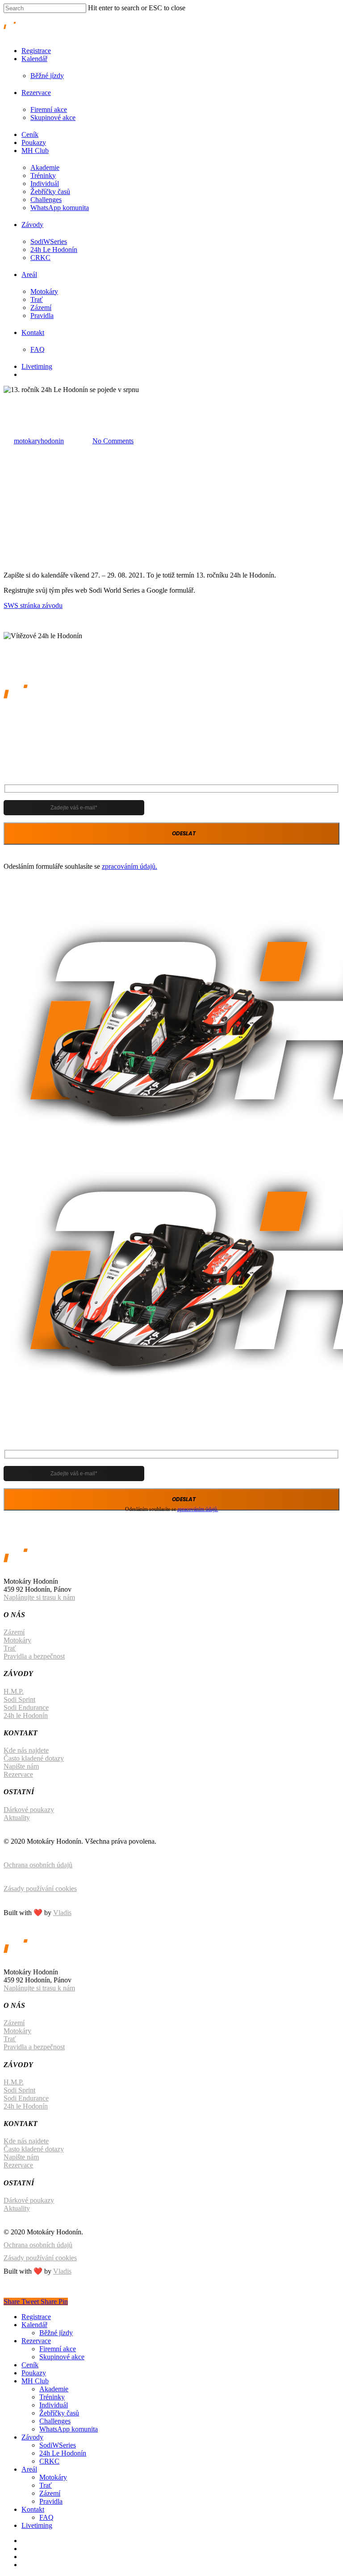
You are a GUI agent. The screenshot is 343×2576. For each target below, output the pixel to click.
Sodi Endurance (26, 1707)
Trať (37, 299)
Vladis (62, 1913)
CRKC (40, 258)
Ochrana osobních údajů (38, 1865)
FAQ (38, 349)
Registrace (36, 51)
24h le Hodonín (26, 1715)
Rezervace (36, 93)
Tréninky (43, 175)
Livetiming (37, 366)
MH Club (35, 151)
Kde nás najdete (26, 1750)
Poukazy (34, 142)
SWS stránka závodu (33, 605)
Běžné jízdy (47, 76)
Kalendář (34, 59)
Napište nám (21, 1766)
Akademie (45, 167)
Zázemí (41, 308)
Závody (32, 225)
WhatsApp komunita (60, 208)
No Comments (113, 441)
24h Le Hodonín (54, 250)
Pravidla (42, 316)
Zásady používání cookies (40, 1889)
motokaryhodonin (39, 441)
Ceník (30, 134)
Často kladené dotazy (34, 1758)
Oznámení (18, 398)
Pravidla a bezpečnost (34, 1656)
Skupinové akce (53, 118)
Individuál (45, 184)
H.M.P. (14, 1691)
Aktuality (17, 1818)
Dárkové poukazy (29, 1810)
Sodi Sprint (19, 1699)
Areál (29, 275)
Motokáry (44, 291)
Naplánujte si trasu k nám (39, 1597)
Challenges (46, 200)
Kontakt (33, 332)
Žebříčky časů (50, 192)
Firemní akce (49, 109)
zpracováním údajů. (130, 866)
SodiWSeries (49, 241)
